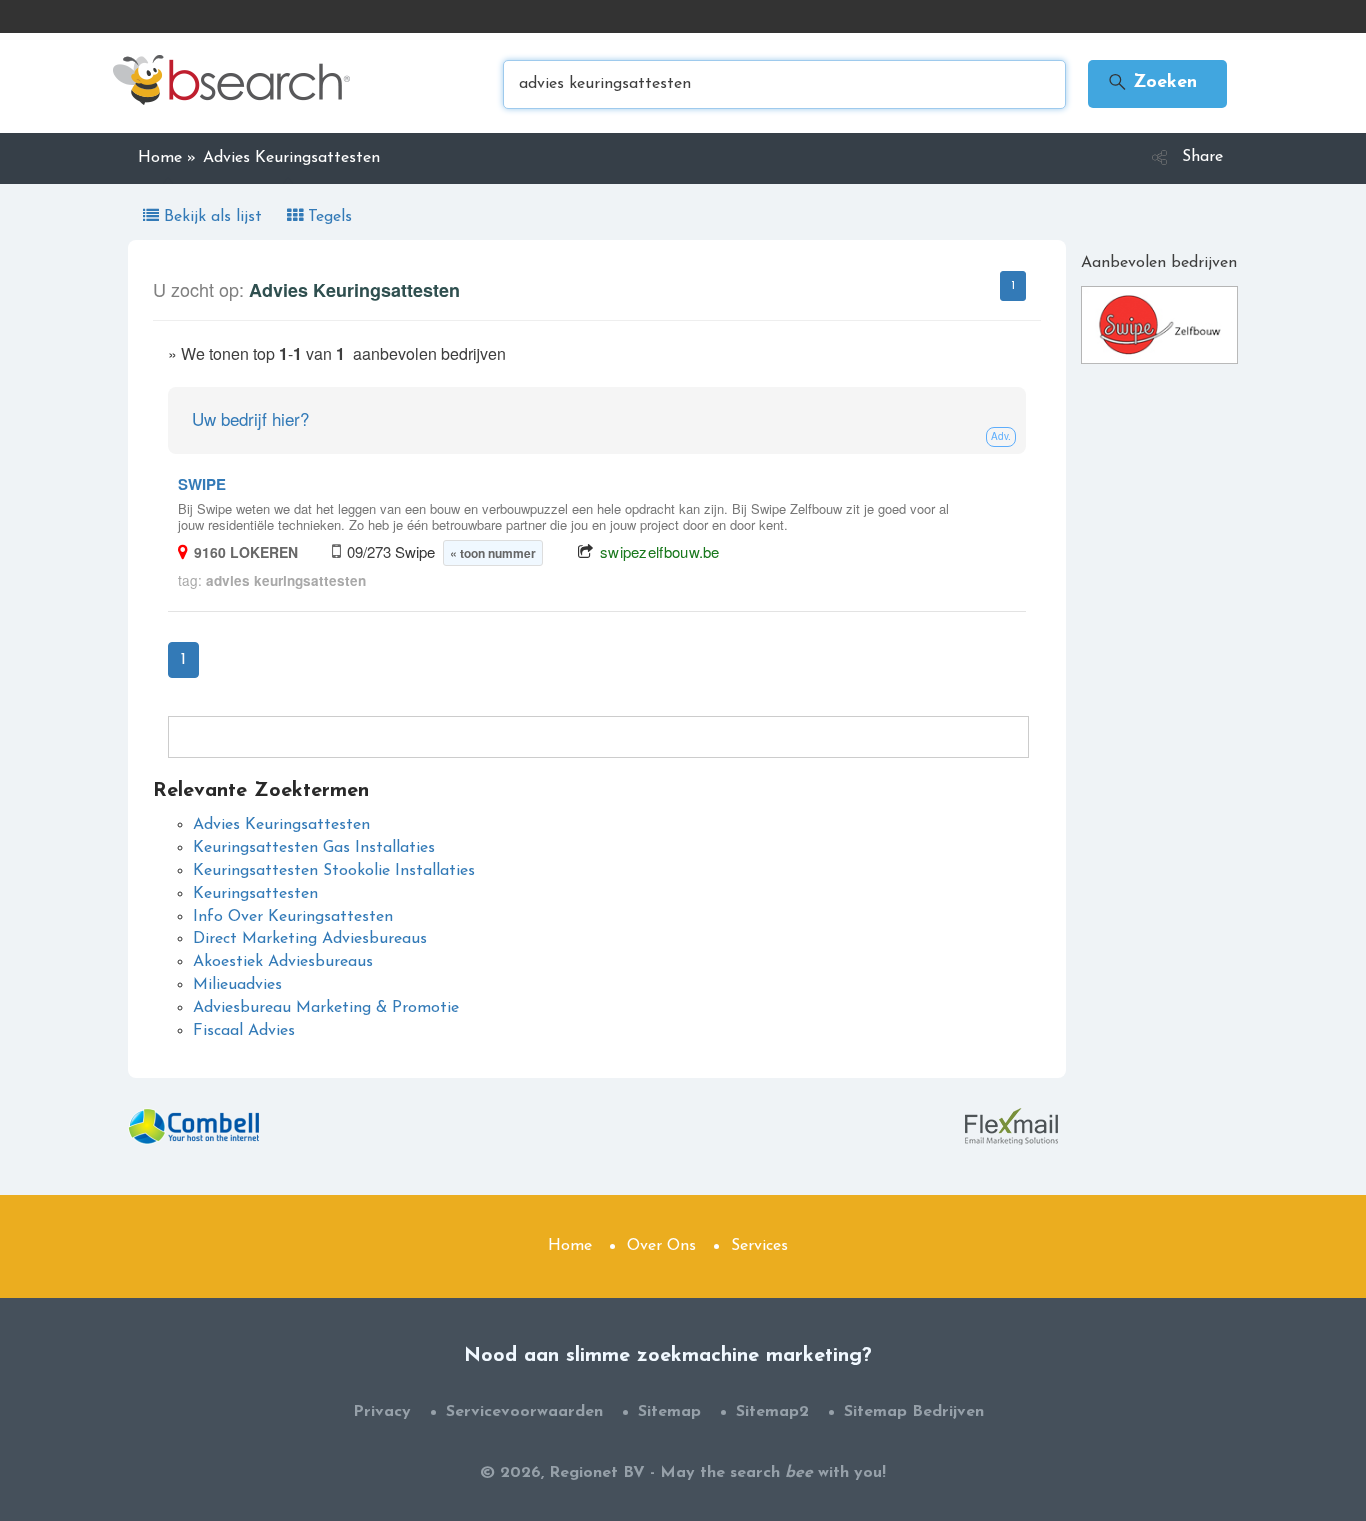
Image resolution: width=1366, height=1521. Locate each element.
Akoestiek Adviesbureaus (283, 962)
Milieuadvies (237, 985)
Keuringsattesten (255, 894)
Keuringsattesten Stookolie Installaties (334, 871)
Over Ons (661, 1246)
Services (759, 1246)
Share (1202, 157)
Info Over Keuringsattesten (293, 917)
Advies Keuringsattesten (281, 825)
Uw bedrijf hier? (250, 418)
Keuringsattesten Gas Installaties (314, 848)
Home (570, 1246)
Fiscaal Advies (244, 1031)
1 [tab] (1013, 286)
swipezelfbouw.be (660, 551)
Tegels (327, 217)
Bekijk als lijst (213, 217)
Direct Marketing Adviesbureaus (310, 939)
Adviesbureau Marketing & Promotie (326, 1008)
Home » (167, 158)
